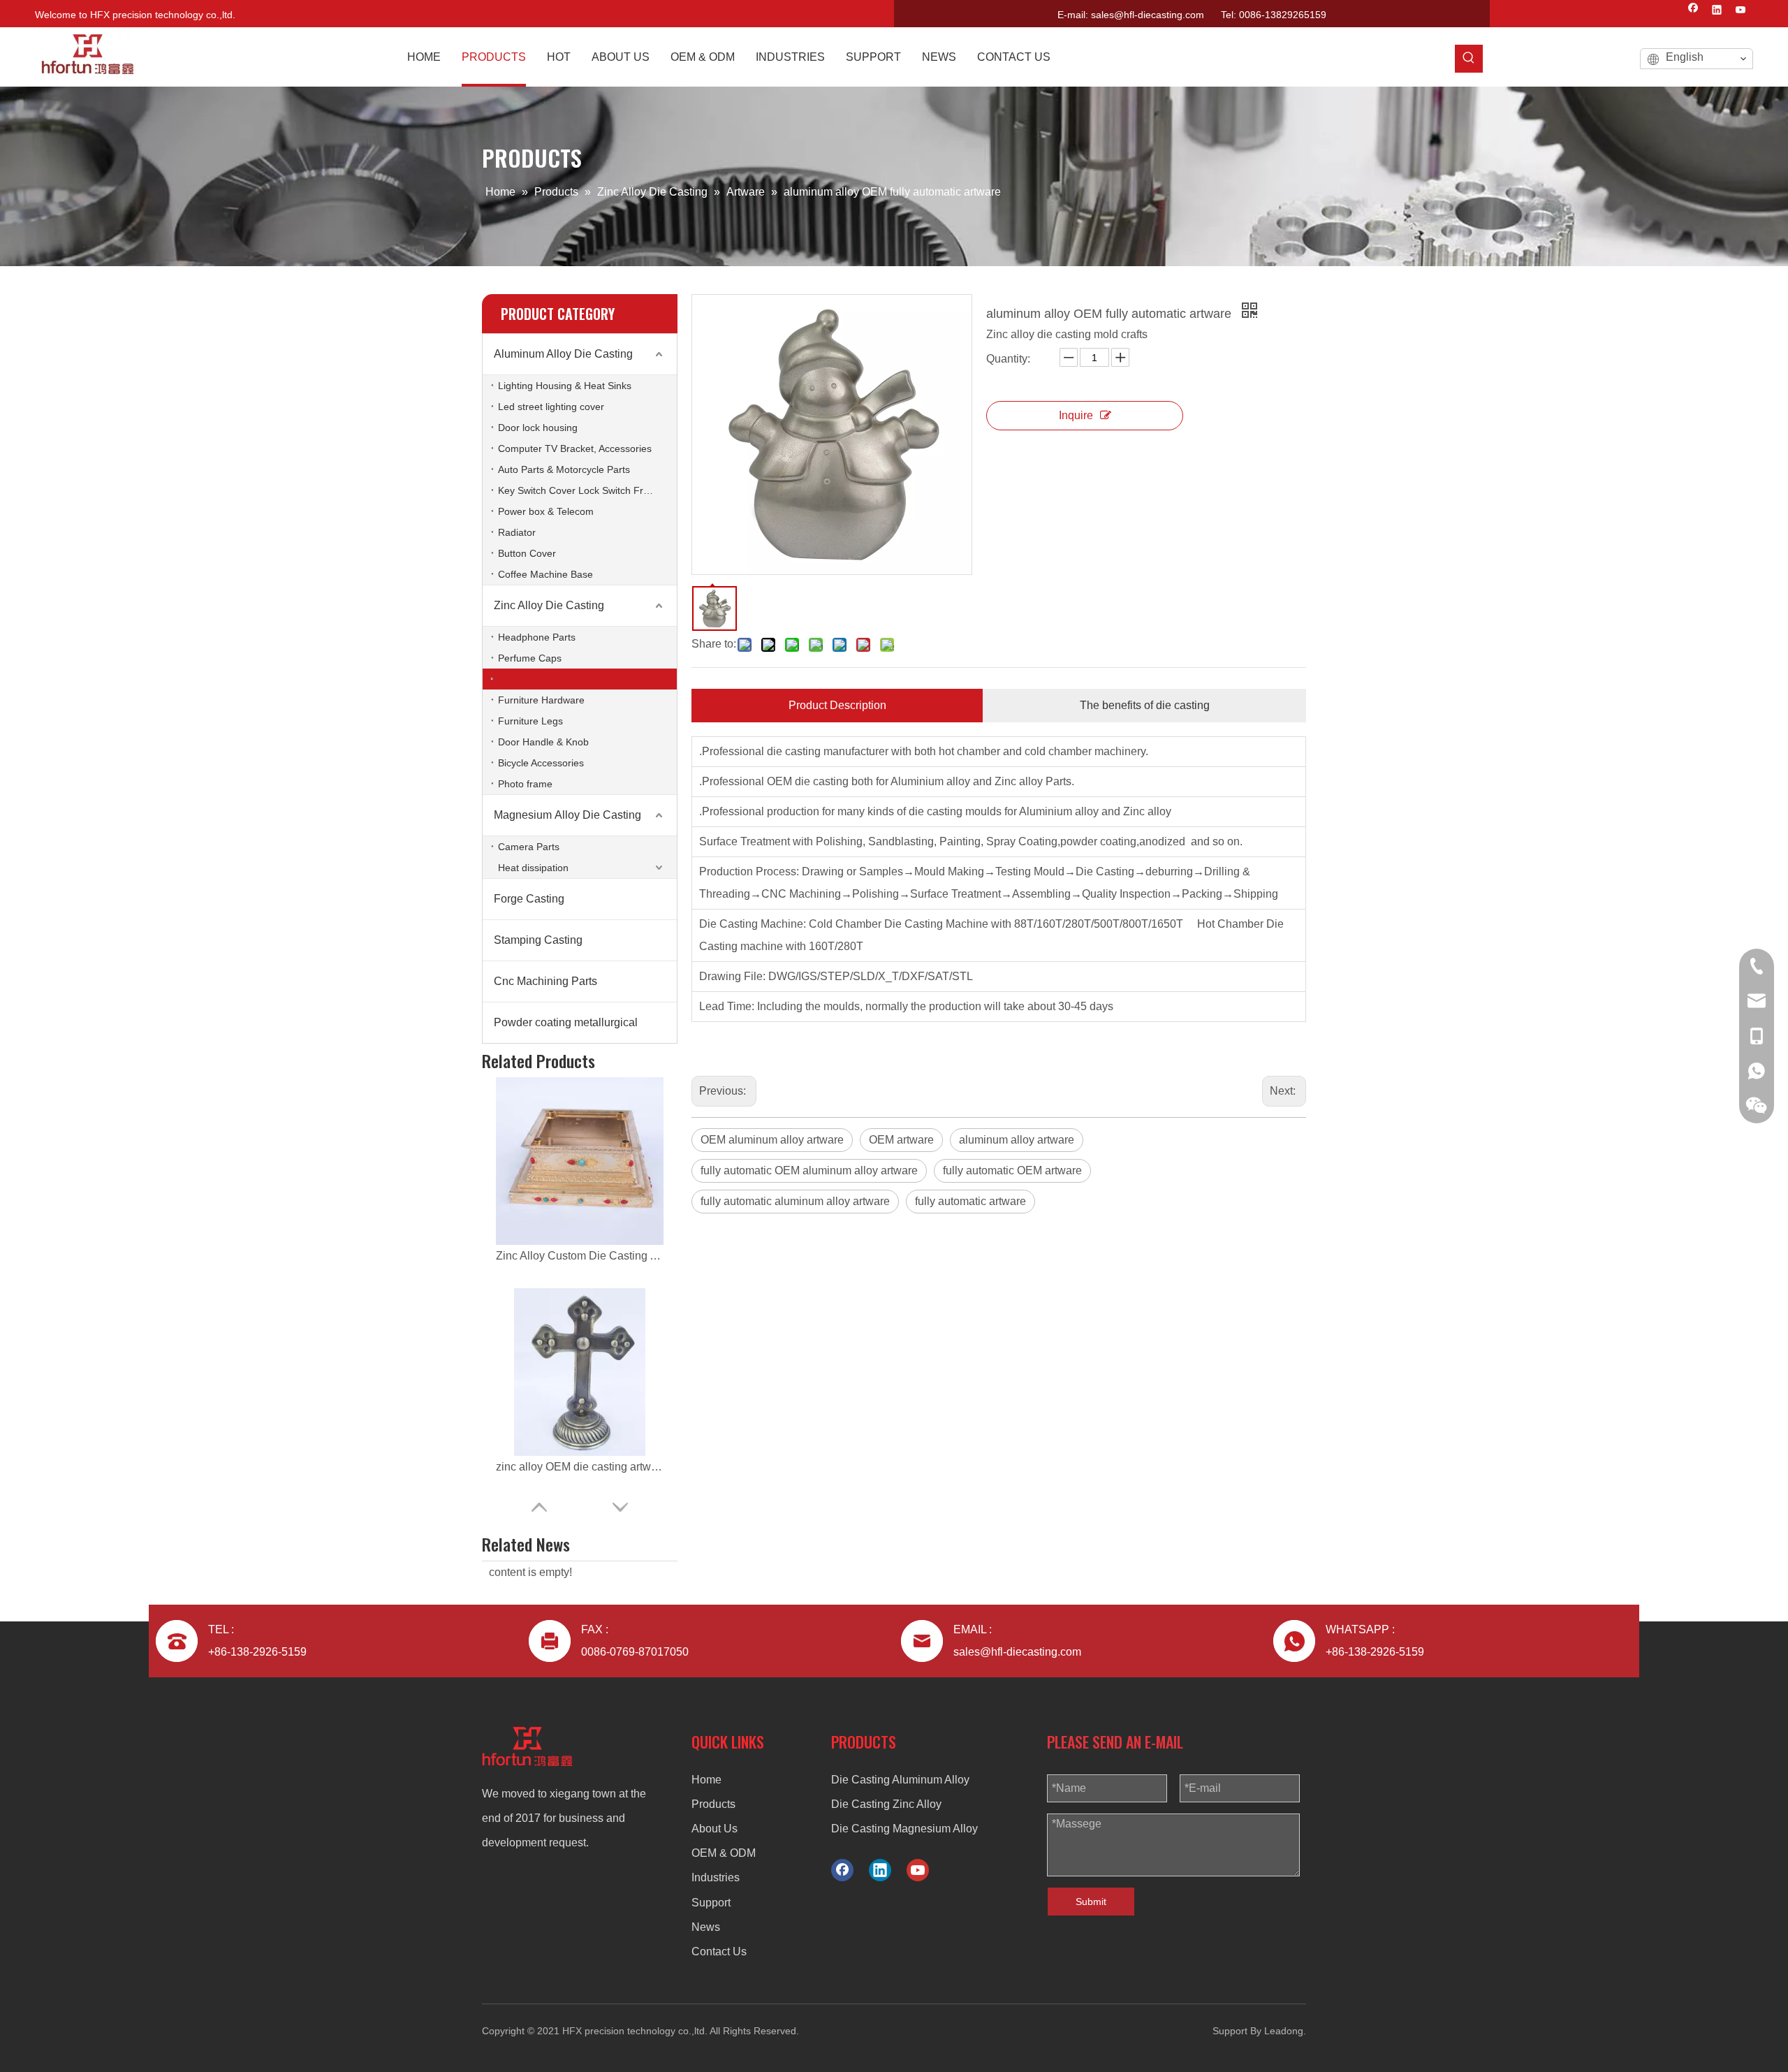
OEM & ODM (724, 1853)
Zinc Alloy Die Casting (549, 605)
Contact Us (719, 1951)
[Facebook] (1693, 11)
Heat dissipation (533, 868)
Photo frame (525, 784)
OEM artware (901, 1140)
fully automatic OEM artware (1012, 1170)
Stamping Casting (538, 940)
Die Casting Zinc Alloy (886, 1804)
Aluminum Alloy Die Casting (563, 354)
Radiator (517, 532)
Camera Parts (529, 847)
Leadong (1284, 2031)
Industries (716, 1877)
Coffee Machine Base (545, 574)
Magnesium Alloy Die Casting (567, 815)
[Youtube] (1741, 11)
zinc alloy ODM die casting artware (580, 1467)
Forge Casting (529, 899)
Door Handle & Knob (543, 742)
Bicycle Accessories (541, 763)
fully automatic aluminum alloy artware (795, 1201)
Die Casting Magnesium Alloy (904, 1829)
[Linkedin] (1717, 11)
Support (711, 1903)
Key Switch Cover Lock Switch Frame (580, 490)
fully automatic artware (970, 1201)
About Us (715, 1829)
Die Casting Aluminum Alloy (900, 1780)
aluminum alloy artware (1017, 1140)
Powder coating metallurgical (566, 1022)
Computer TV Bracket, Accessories (575, 448)
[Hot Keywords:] (1469, 59)
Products (713, 1804)
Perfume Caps (530, 658)
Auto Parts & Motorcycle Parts (564, 469)
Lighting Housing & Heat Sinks (565, 386)
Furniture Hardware (541, 700)
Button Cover (527, 553)
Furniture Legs (530, 721)
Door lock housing (538, 428)
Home (706, 1780)
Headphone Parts (537, 637)
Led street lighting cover (551, 407)
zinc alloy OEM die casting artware (580, 1256)
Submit (1091, 1902)
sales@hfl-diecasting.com (1148, 15)
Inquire (1076, 415)
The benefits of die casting (1145, 705)
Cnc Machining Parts (545, 981)
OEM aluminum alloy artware (772, 1140)
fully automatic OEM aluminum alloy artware (809, 1170)
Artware (515, 679)
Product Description (837, 705)
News (706, 1927)
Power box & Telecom (546, 511)
